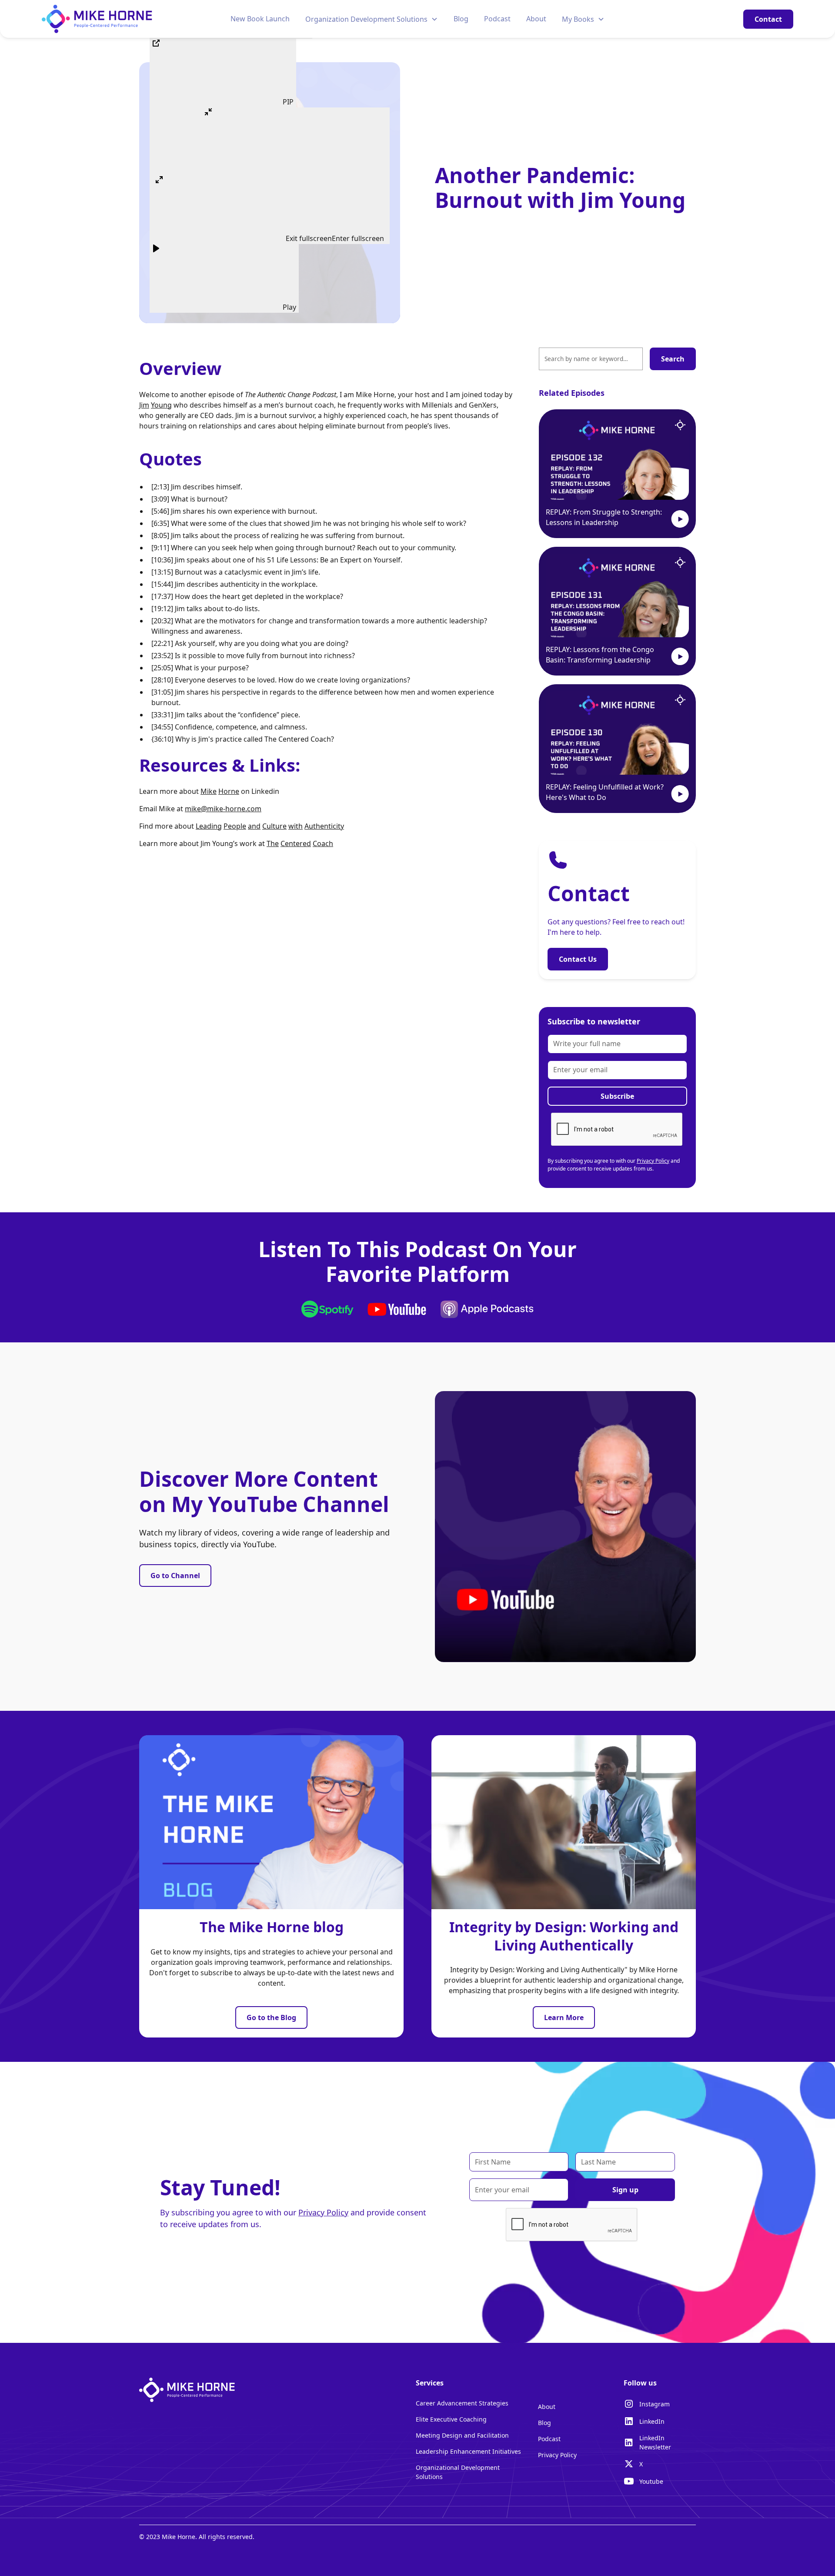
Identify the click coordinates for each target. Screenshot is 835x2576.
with (296, 826)
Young (161, 405)
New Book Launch (260, 19)
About (536, 19)
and (254, 826)
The (273, 843)
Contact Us (578, 959)
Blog (461, 19)
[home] (97, 19)
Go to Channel (175, 1576)
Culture (274, 826)
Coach (323, 843)
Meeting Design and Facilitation (462, 2435)
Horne (229, 791)
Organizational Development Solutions (458, 2472)
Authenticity (324, 826)
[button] (372, 19)
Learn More (564, 2017)
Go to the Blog (271, 2017)
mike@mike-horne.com (223, 809)
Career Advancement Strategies (462, 2403)
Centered (296, 843)
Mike (209, 791)
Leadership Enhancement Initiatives (468, 2451)
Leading (209, 826)
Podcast (497, 19)
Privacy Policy (653, 1161)
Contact (768, 19)
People (235, 826)
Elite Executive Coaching (451, 2419)
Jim (144, 405)
